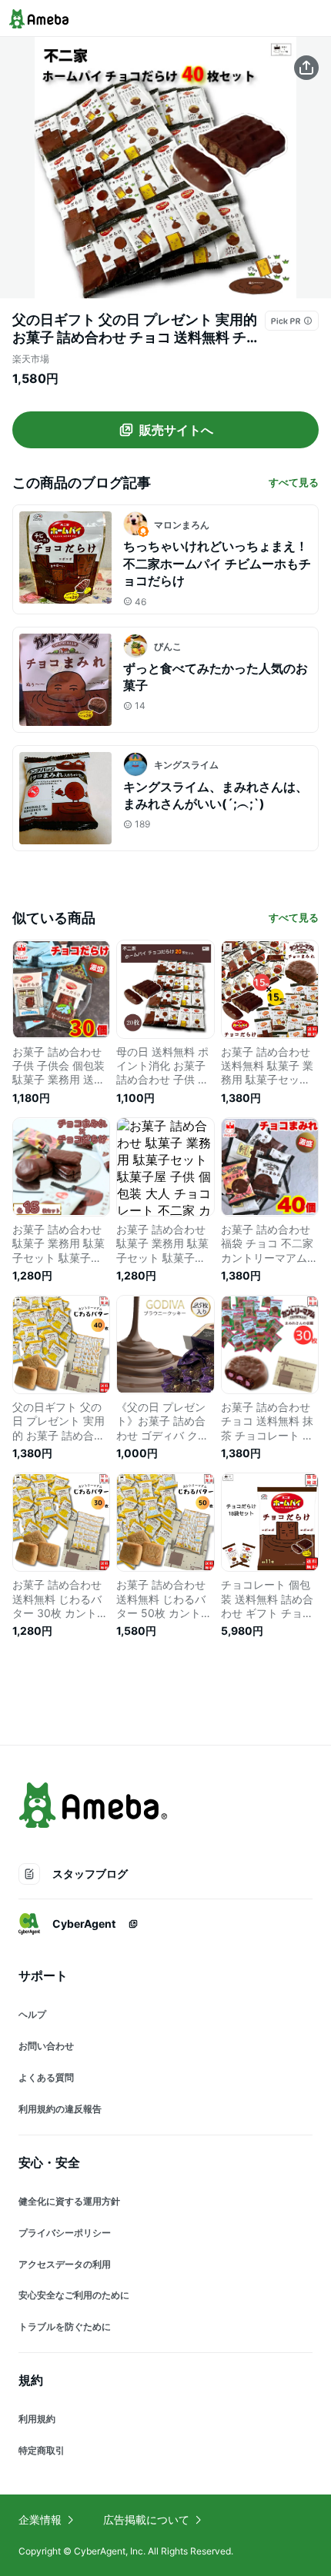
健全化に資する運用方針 (69, 2201)
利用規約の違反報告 (60, 2109)
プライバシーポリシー (65, 2233)
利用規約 (37, 2419)
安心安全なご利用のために (74, 2295)
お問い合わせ (46, 2046)
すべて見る (294, 482)
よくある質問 (46, 2077)
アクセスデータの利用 (65, 2264)
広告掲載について (146, 2519)
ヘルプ (32, 2014)
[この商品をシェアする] (306, 68)
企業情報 (40, 2519)
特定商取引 (42, 2450)
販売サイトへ (176, 430)
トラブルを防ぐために (65, 2326)
